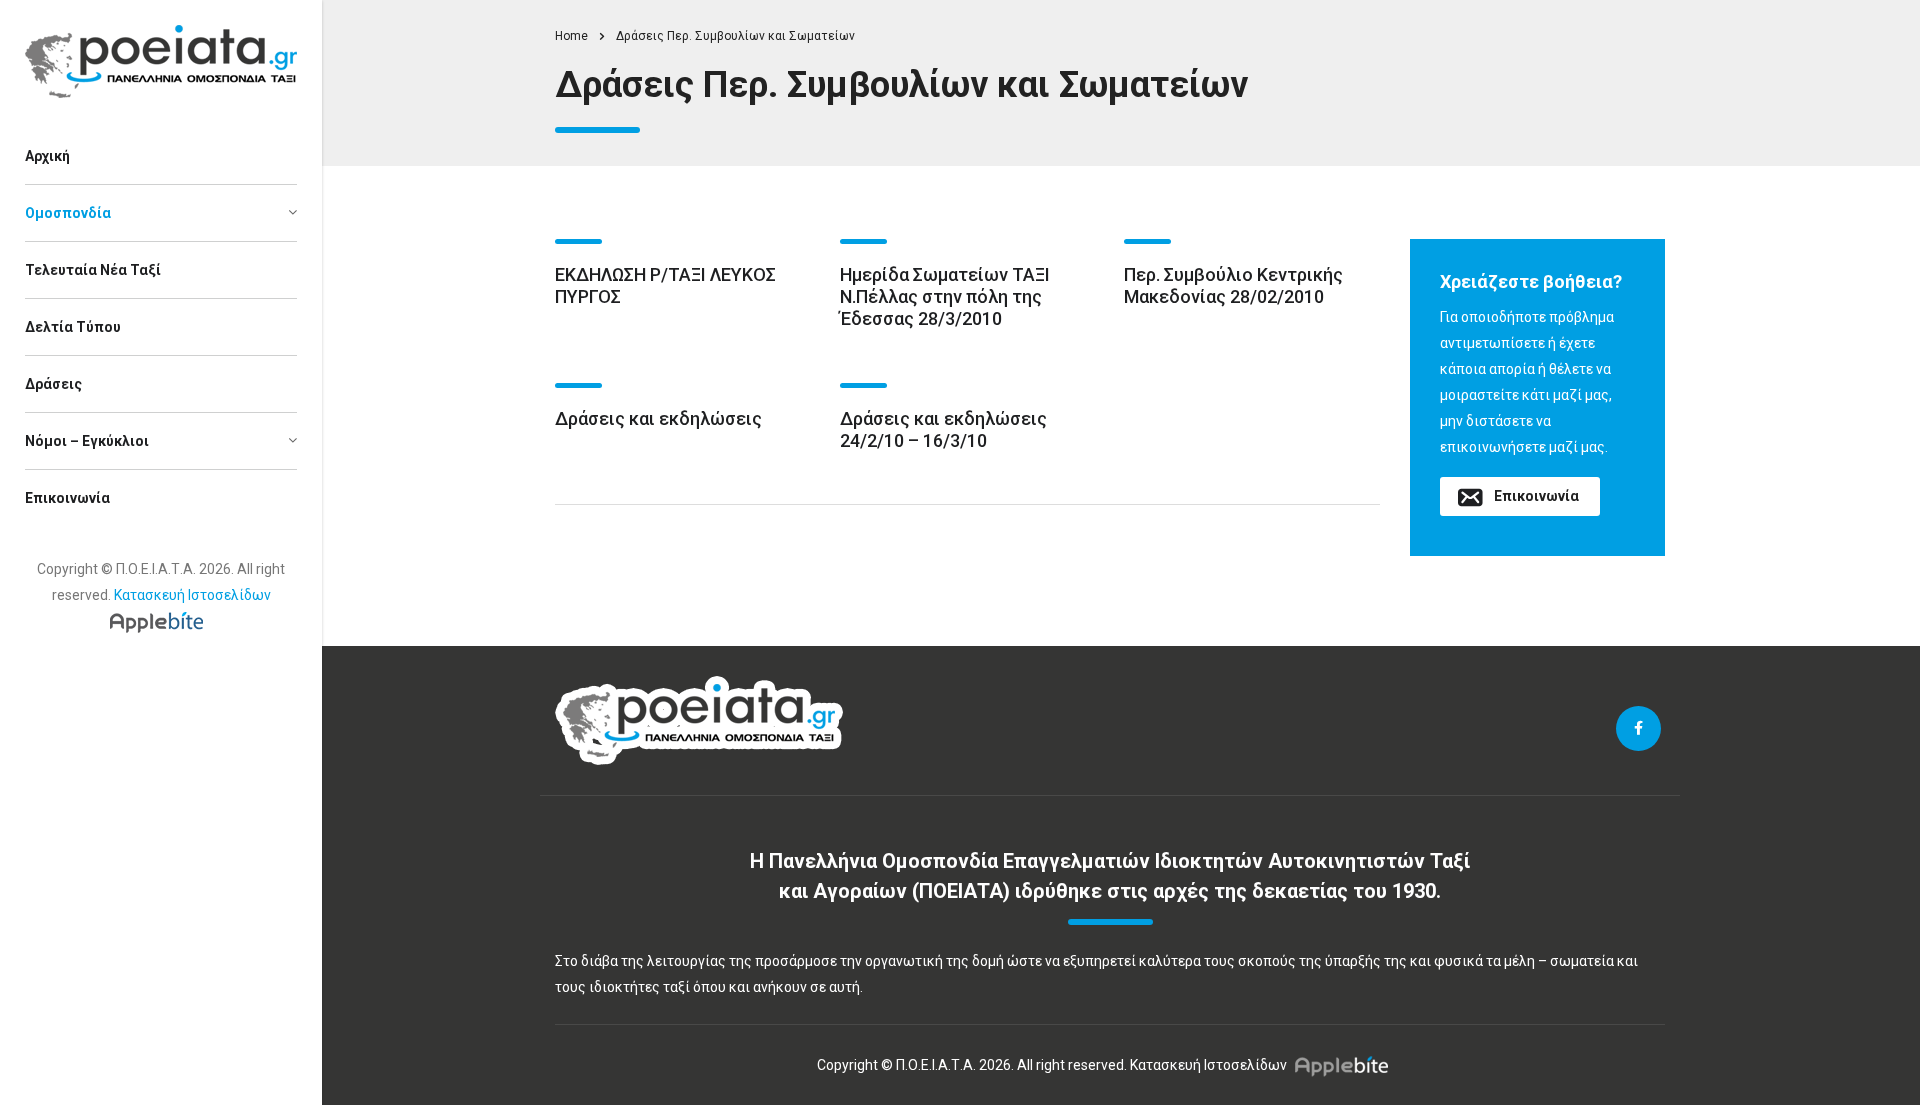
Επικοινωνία (67, 498)
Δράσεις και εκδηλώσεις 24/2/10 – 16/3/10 (943, 429)
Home (571, 36)
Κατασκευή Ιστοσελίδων (192, 595)
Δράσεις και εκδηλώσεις (658, 418)
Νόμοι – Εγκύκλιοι (87, 441)
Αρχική (47, 156)
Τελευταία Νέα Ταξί (93, 270)
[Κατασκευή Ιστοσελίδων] (161, 621)
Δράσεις (53, 384)
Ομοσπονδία (68, 213)
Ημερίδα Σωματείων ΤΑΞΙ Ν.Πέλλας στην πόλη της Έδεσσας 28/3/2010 (945, 296)
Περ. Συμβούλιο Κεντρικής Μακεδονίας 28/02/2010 (1233, 285)
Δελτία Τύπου (73, 327)
